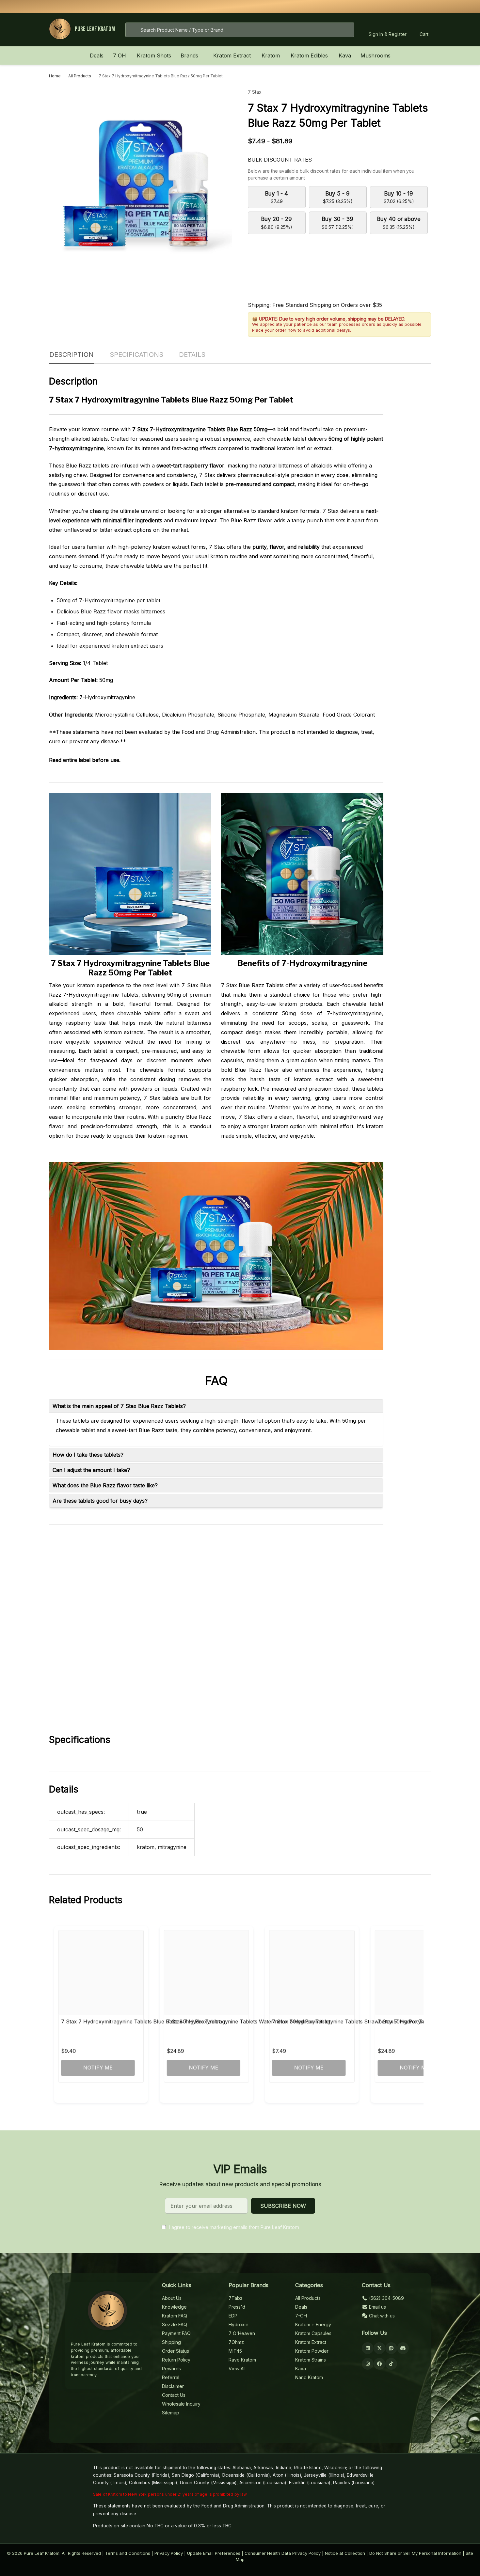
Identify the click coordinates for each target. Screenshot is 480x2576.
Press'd (237, 2307)
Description (72, 355)
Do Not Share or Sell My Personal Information (415, 2553)
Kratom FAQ (175, 2316)
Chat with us (381, 2316)
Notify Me (98, 2067)
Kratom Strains (311, 2360)
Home (55, 76)
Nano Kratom (309, 2377)
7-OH (301, 2316)
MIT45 (235, 2351)
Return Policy (176, 2360)
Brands (189, 55)
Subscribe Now (283, 2206)
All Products (308, 2298)
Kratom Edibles (309, 55)
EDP (233, 2316)
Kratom (271, 55)
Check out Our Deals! (288, 6)
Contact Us (174, 2395)
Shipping (171, 2342)
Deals (97, 55)
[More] (130, 55)
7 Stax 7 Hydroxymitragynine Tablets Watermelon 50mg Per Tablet (248, 2021)
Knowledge (174, 2307)
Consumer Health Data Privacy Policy (283, 2553)
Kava (345, 55)
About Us (172, 2298)
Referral (171, 2377)
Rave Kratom (242, 2360)
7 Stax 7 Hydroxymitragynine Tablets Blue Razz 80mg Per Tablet (141, 2021)
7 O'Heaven (242, 2333)
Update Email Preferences (214, 2553)
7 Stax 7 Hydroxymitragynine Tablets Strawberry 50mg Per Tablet (353, 2021)
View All (237, 2369)
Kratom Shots (154, 55)
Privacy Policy (169, 2553)
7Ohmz (236, 2342)
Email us (377, 2307)
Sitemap (171, 2413)
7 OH (120, 55)
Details (192, 355)
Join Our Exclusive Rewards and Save (324, 6)
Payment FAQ (176, 2333)
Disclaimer (173, 2386)
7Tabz (236, 2298)
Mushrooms (376, 55)
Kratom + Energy (313, 2324)
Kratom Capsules (313, 2333)
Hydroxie (239, 2324)
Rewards (171, 2369)
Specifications (136, 355)
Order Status (176, 2351)
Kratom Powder (312, 2351)
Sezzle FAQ (175, 2324)
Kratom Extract (232, 55)
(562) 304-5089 (386, 2298)
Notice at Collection (345, 2553)
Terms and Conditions (128, 2553)
